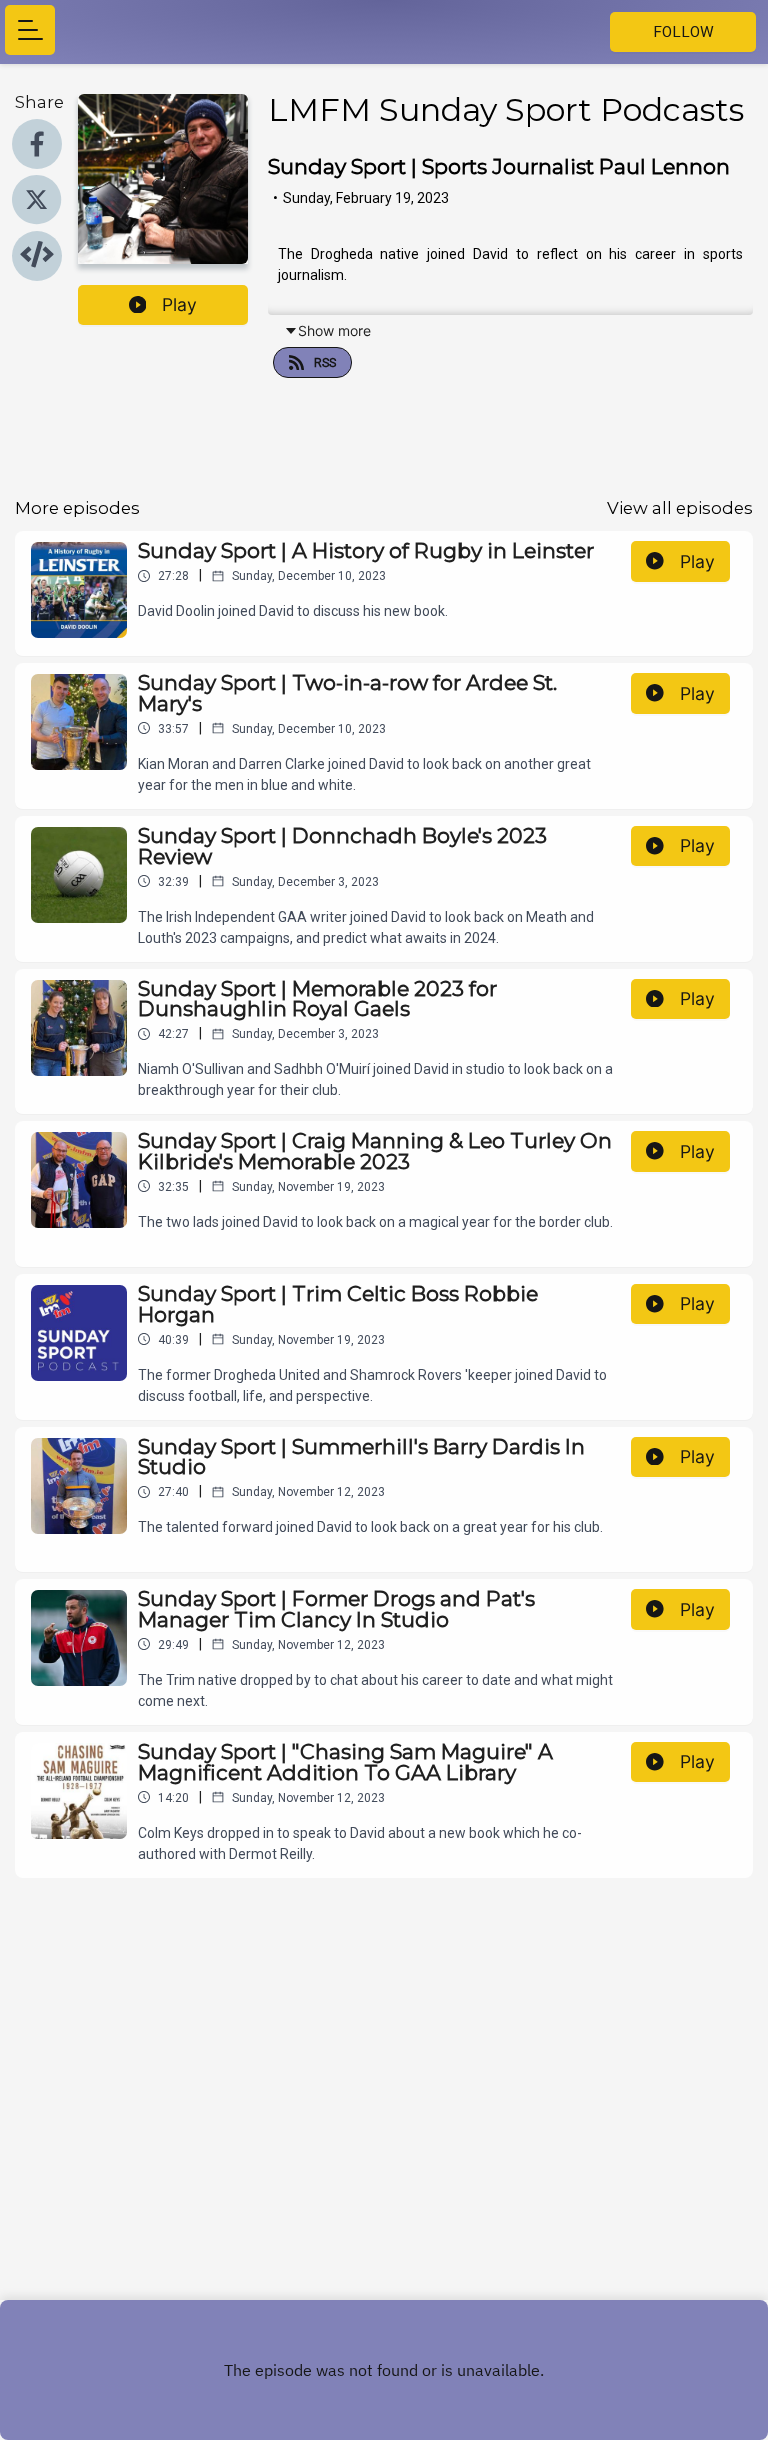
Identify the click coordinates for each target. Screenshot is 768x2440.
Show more (334, 330)
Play (179, 304)
